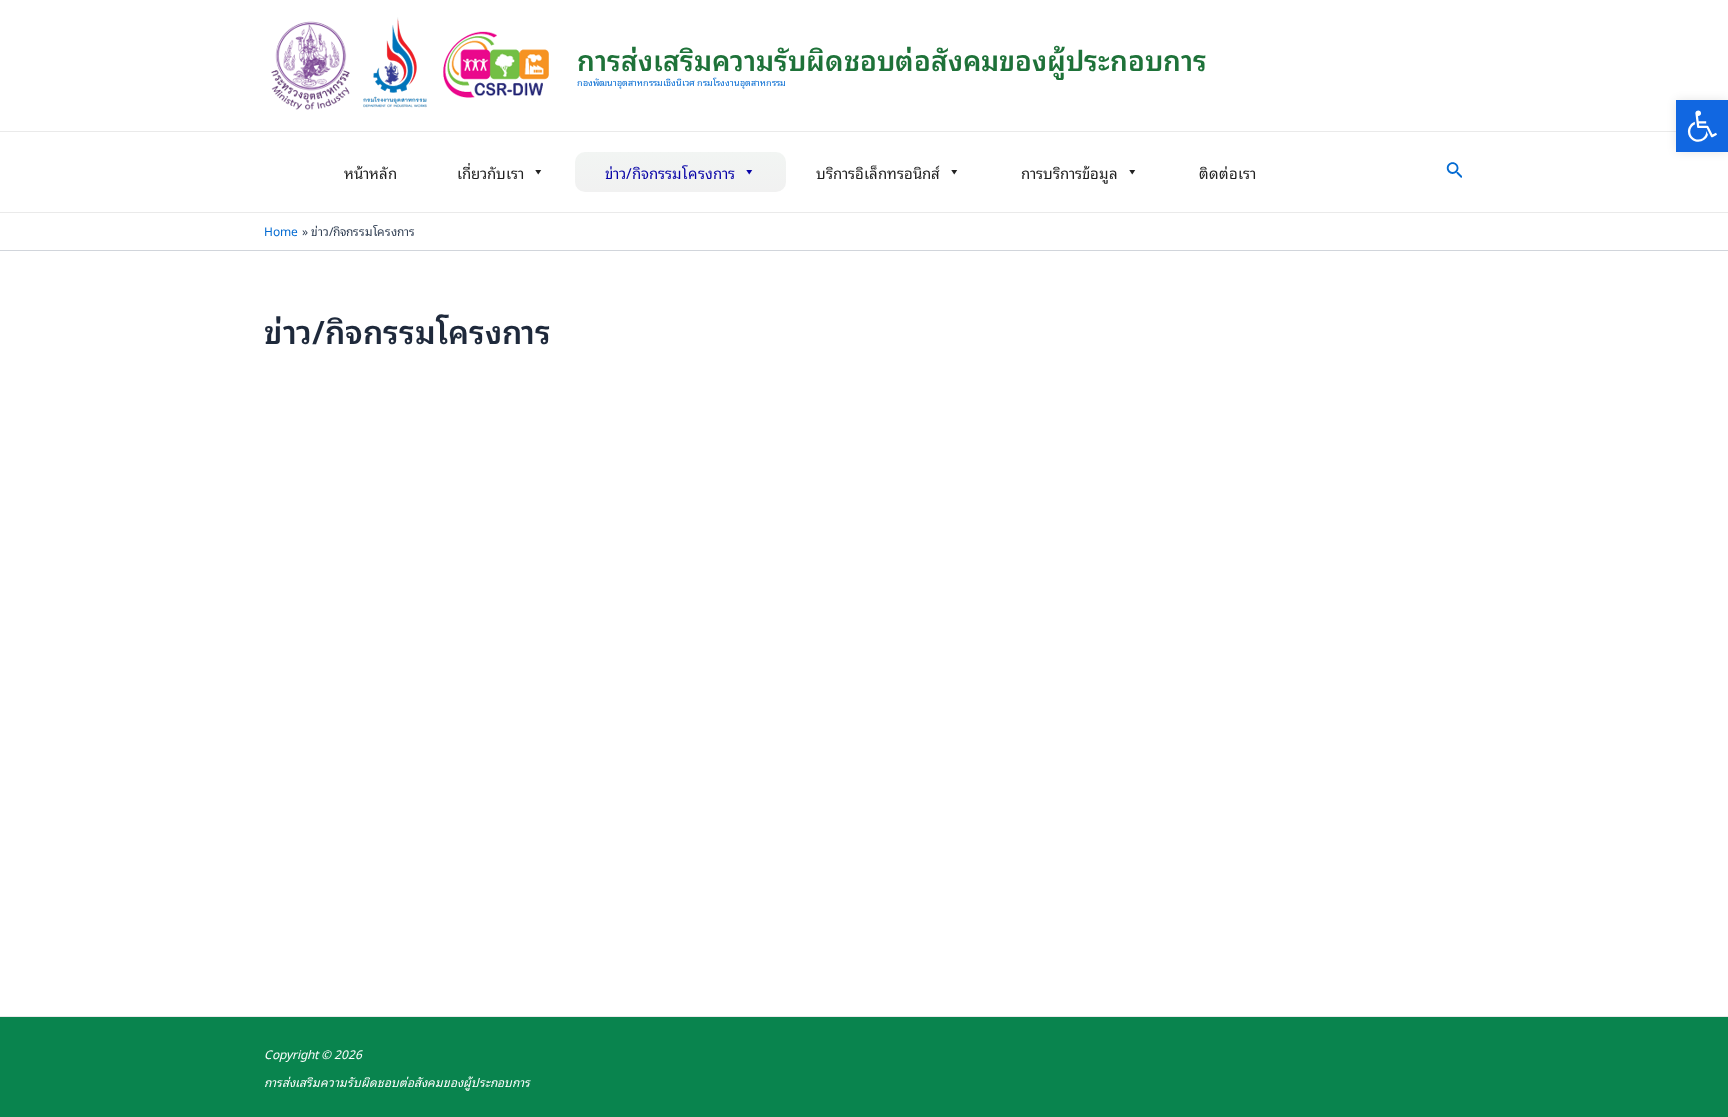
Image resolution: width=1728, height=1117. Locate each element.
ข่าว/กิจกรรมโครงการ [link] (670, 172)
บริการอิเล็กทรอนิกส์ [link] (878, 172)
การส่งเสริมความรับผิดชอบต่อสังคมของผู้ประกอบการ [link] (892, 58)
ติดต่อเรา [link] (1227, 172)
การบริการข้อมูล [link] (1069, 172)
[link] (1702, 126)
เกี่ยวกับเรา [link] (490, 172)
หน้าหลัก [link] (370, 172)
